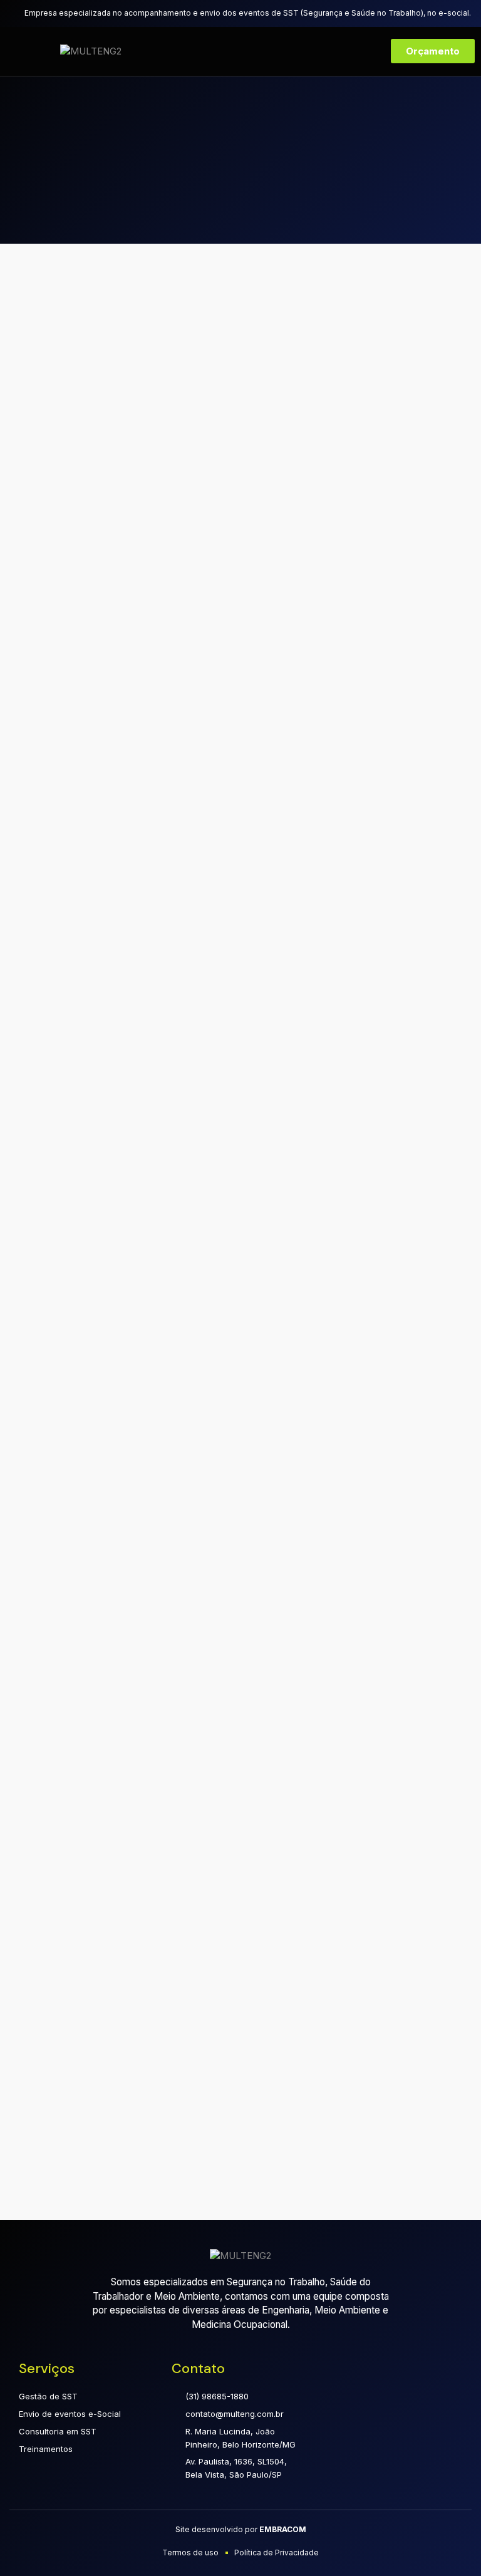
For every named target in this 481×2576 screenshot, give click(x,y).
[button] (27, 51)
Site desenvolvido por (241, 2529)
